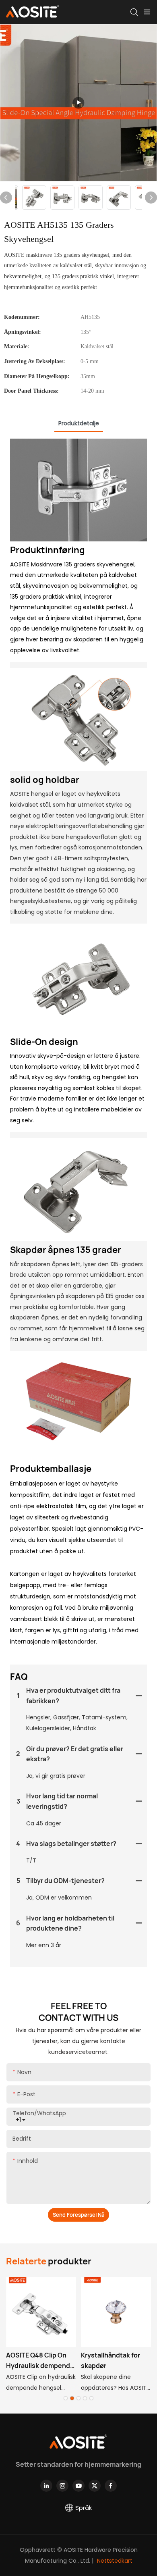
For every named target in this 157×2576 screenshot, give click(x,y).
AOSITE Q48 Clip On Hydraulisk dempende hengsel (40, 2361)
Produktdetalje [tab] (79, 423)
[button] (66, 2398)
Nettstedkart (114, 2561)
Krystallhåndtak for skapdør (111, 2360)
